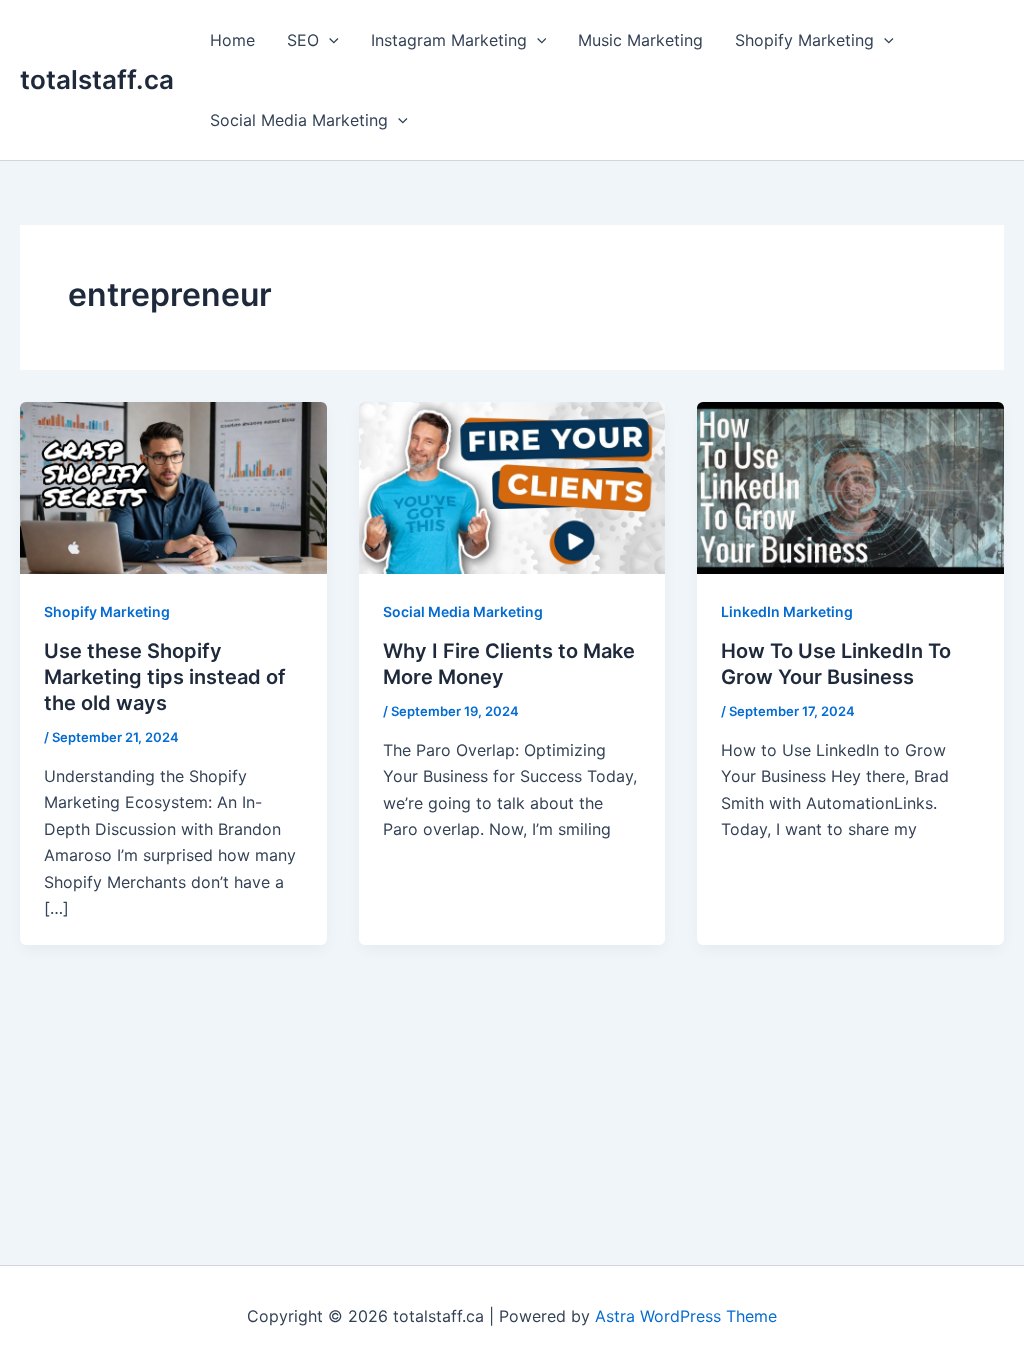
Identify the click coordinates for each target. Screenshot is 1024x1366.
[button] (329, 40)
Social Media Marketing (299, 120)
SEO (303, 40)
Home (232, 40)
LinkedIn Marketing (787, 611)
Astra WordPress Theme (686, 1316)
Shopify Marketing (804, 40)
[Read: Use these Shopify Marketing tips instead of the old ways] (173, 486)
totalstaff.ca (97, 79)
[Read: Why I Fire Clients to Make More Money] (512, 486)
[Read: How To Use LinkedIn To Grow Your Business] (850, 486)
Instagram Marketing (449, 40)
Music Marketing (640, 40)
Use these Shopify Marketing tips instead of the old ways (165, 677)
